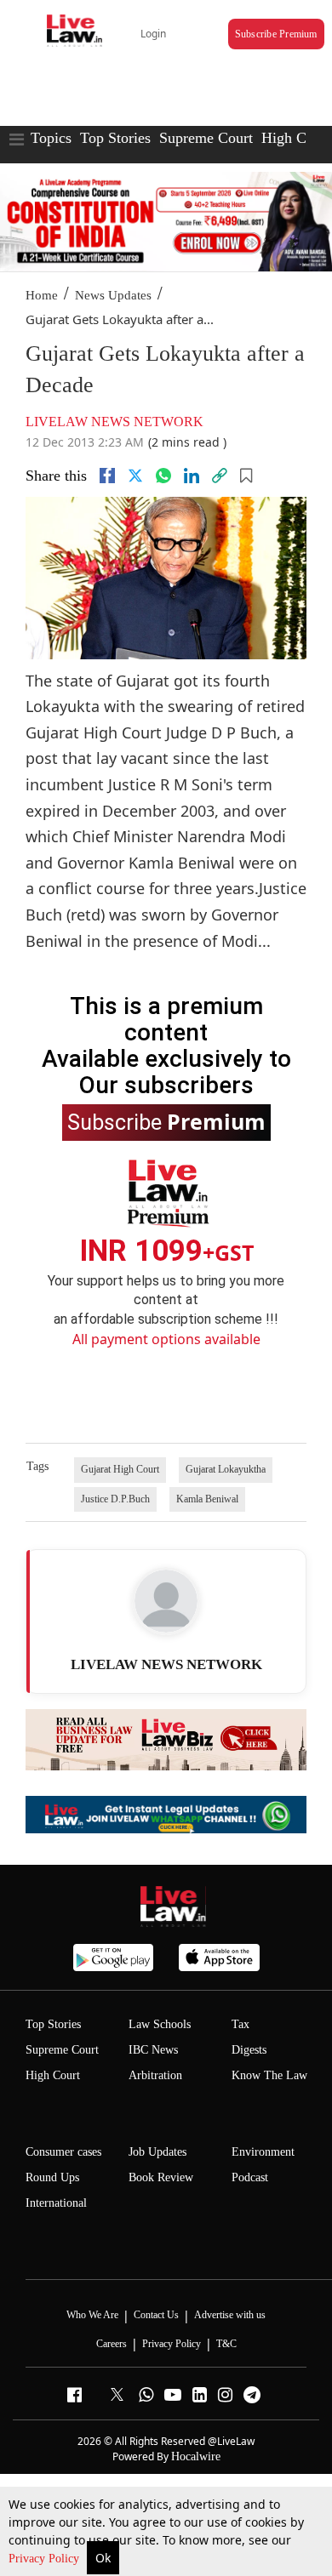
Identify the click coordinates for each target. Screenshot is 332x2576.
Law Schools (160, 2024)
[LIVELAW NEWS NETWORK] (166, 1601)
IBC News (153, 2050)
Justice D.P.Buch (115, 1499)
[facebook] (107, 476)
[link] (220, 476)
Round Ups (52, 2177)
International (56, 2203)
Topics (51, 138)
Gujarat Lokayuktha (226, 1469)
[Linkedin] (192, 476)
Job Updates (157, 2152)
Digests (249, 2050)
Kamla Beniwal (207, 1499)
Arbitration (155, 2075)
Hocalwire (196, 2456)
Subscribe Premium (276, 34)
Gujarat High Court (120, 1469)
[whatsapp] (163, 476)
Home (42, 295)
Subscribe (166, 1121)
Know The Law (269, 2075)
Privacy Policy (46, 2559)
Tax (240, 2024)
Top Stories (115, 138)
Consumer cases (63, 2152)
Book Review (161, 2177)
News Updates (113, 295)
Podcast (250, 2177)
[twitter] (135, 476)
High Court (296, 138)
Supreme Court (206, 138)
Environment (263, 2152)
